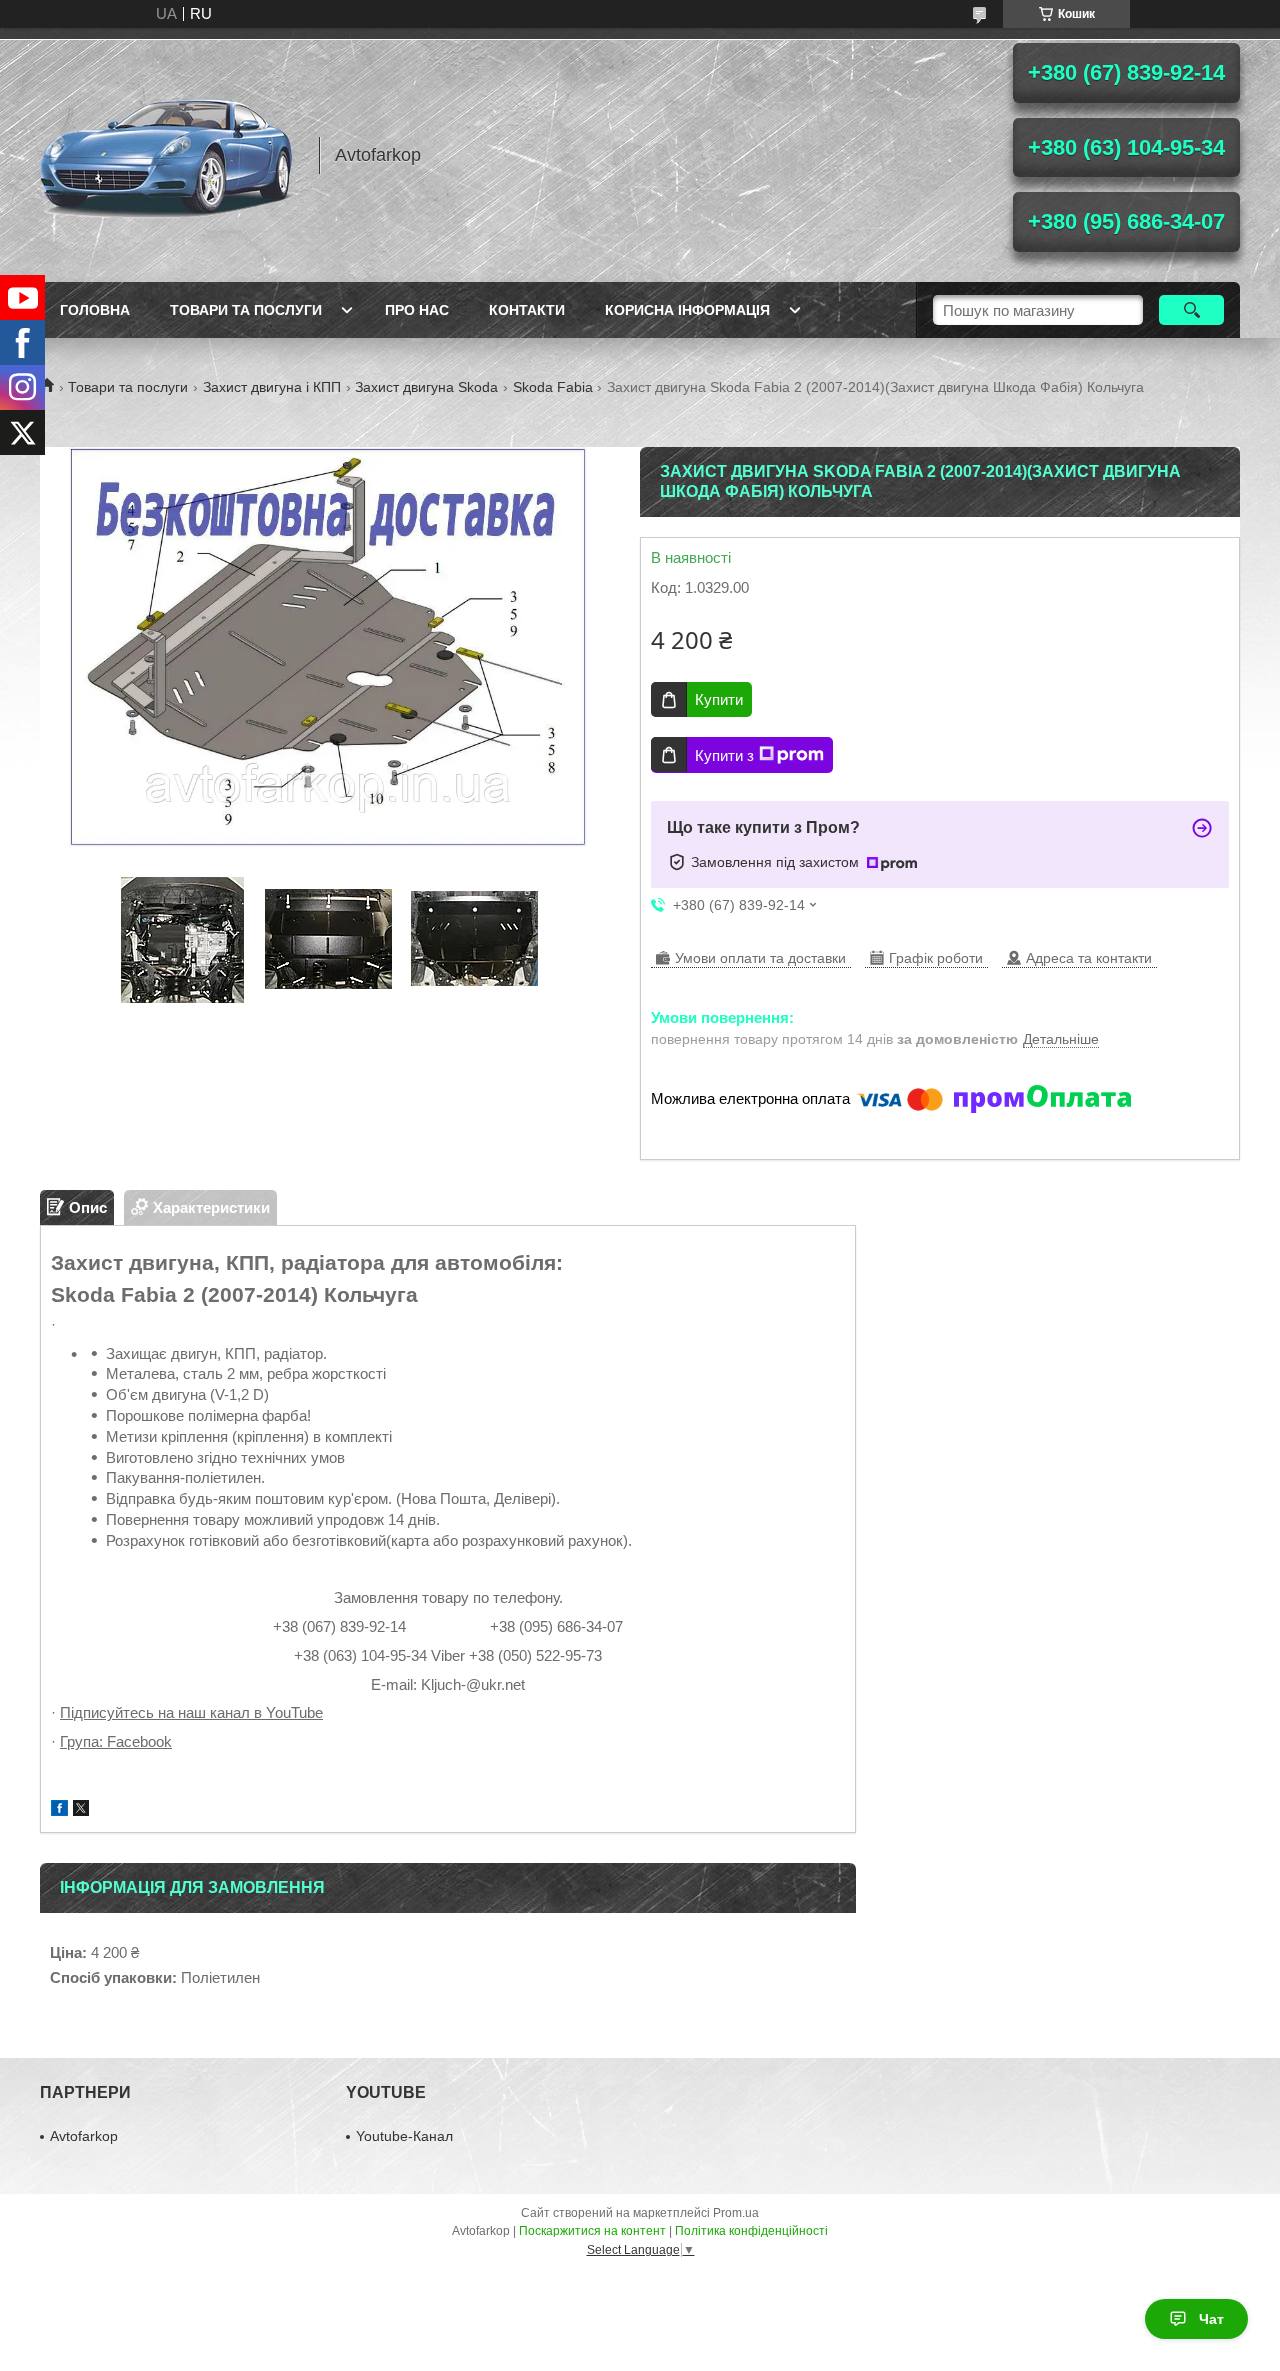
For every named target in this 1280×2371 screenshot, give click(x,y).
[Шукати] (1191, 310)
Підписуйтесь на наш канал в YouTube (191, 1712)
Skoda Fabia (553, 387)
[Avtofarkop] (170, 155)
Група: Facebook (116, 1741)
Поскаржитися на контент (592, 2231)
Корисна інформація (687, 310)
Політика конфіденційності (751, 2231)
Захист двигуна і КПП (272, 387)
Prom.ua (736, 2213)
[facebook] (59, 1810)
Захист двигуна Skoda (426, 387)
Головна (95, 310)
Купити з (724, 755)
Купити (719, 699)
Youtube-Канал (404, 2136)
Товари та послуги (246, 310)
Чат (1211, 2319)
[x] (81, 1810)
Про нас (417, 310)
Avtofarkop (84, 2136)
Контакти (527, 310)
